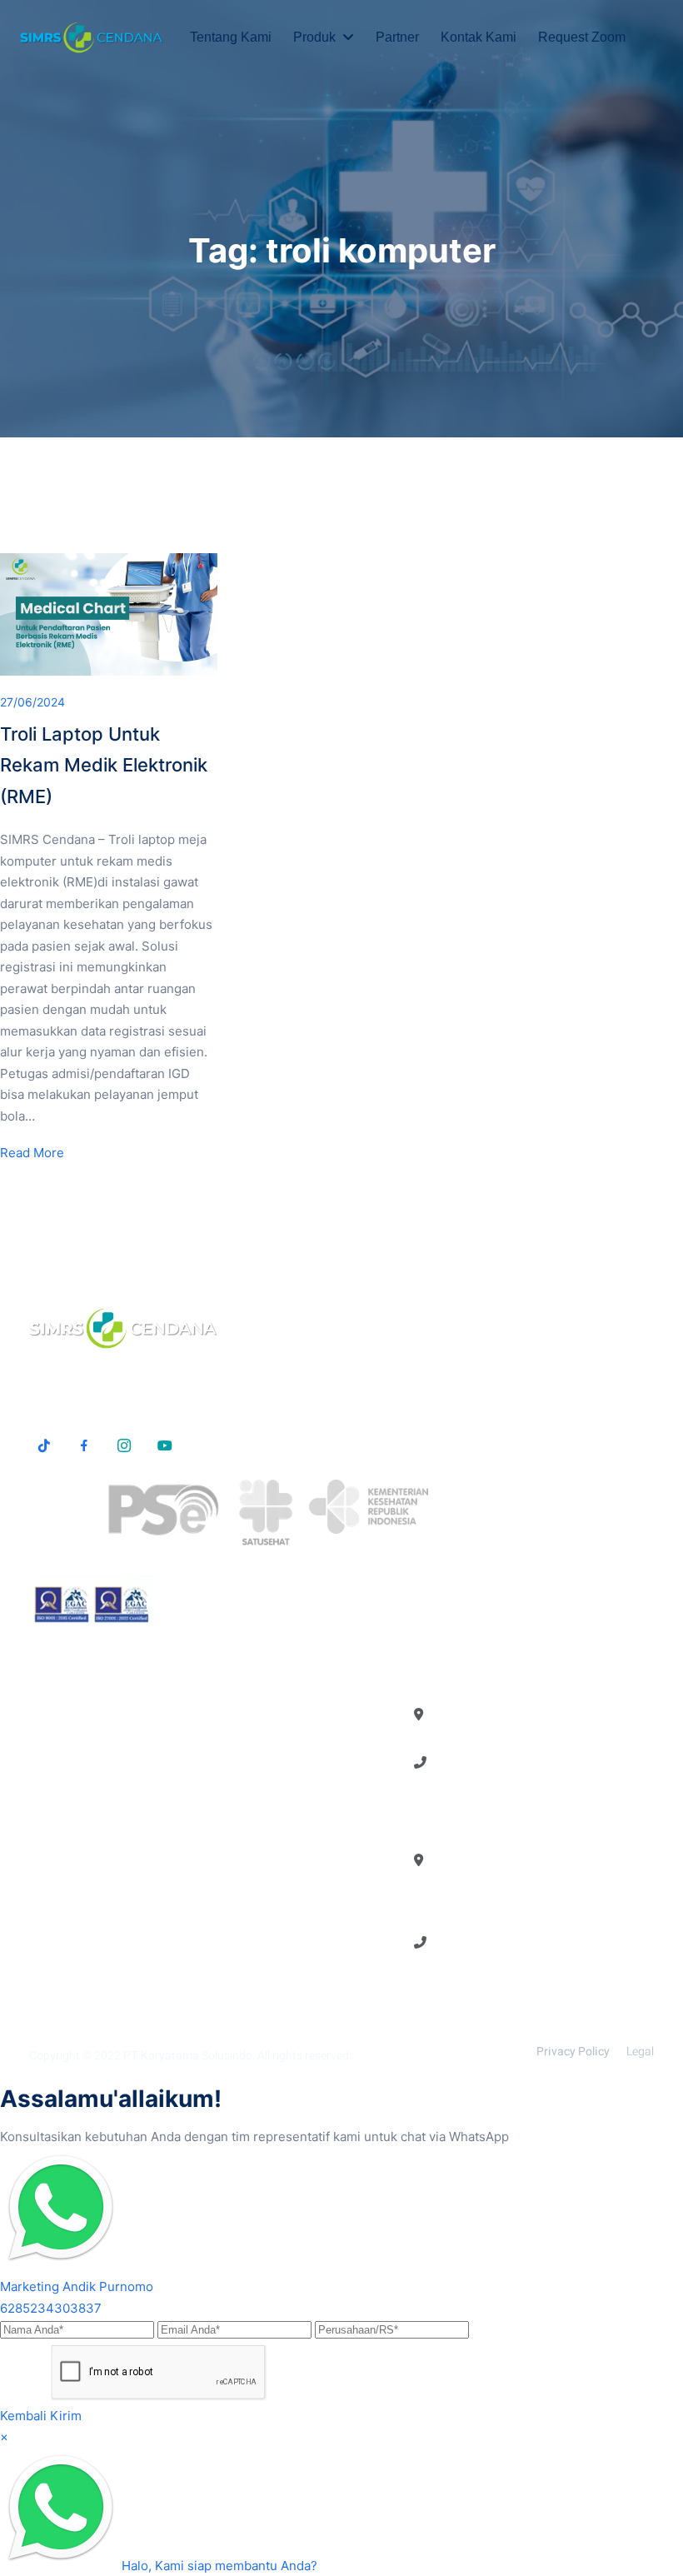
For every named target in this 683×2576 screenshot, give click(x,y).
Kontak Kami (479, 37)
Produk (314, 37)
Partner (397, 37)
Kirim (66, 2416)
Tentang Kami (231, 37)
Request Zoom (582, 37)
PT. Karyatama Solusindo (188, 2056)
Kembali (23, 2416)
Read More (32, 1153)
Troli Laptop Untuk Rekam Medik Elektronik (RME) (104, 765)
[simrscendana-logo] (92, 37)
